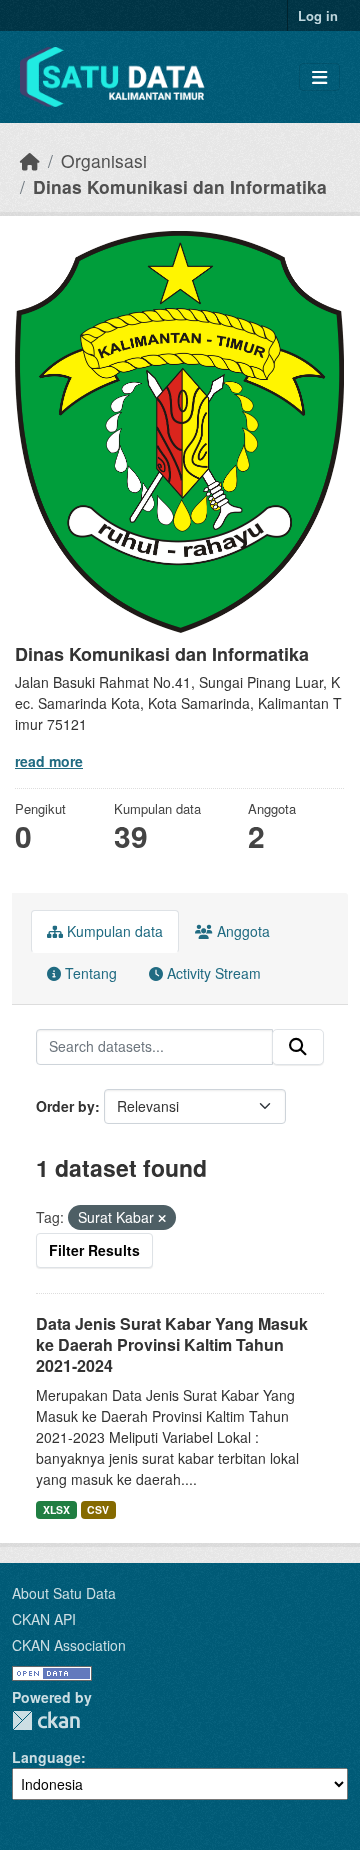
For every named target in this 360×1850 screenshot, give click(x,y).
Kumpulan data (113, 931)
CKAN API (44, 1619)
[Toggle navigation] (319, 77)
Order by (65, 1106)
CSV (98, 1509)
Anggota (241, 931)
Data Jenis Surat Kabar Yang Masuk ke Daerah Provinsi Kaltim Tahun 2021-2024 (172, 1344)
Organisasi (104, 160)
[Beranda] (30, 160)
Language (46, 1757)
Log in (318, 15)
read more (49, 761)
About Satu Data (64, 1593)
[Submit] (298, 1047)
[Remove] (162, 1218)
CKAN (46, 1720)
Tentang (89, 973)
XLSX (56, 1509)
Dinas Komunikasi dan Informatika (180, 186)
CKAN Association (69, 1645)
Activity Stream (212, 973)
